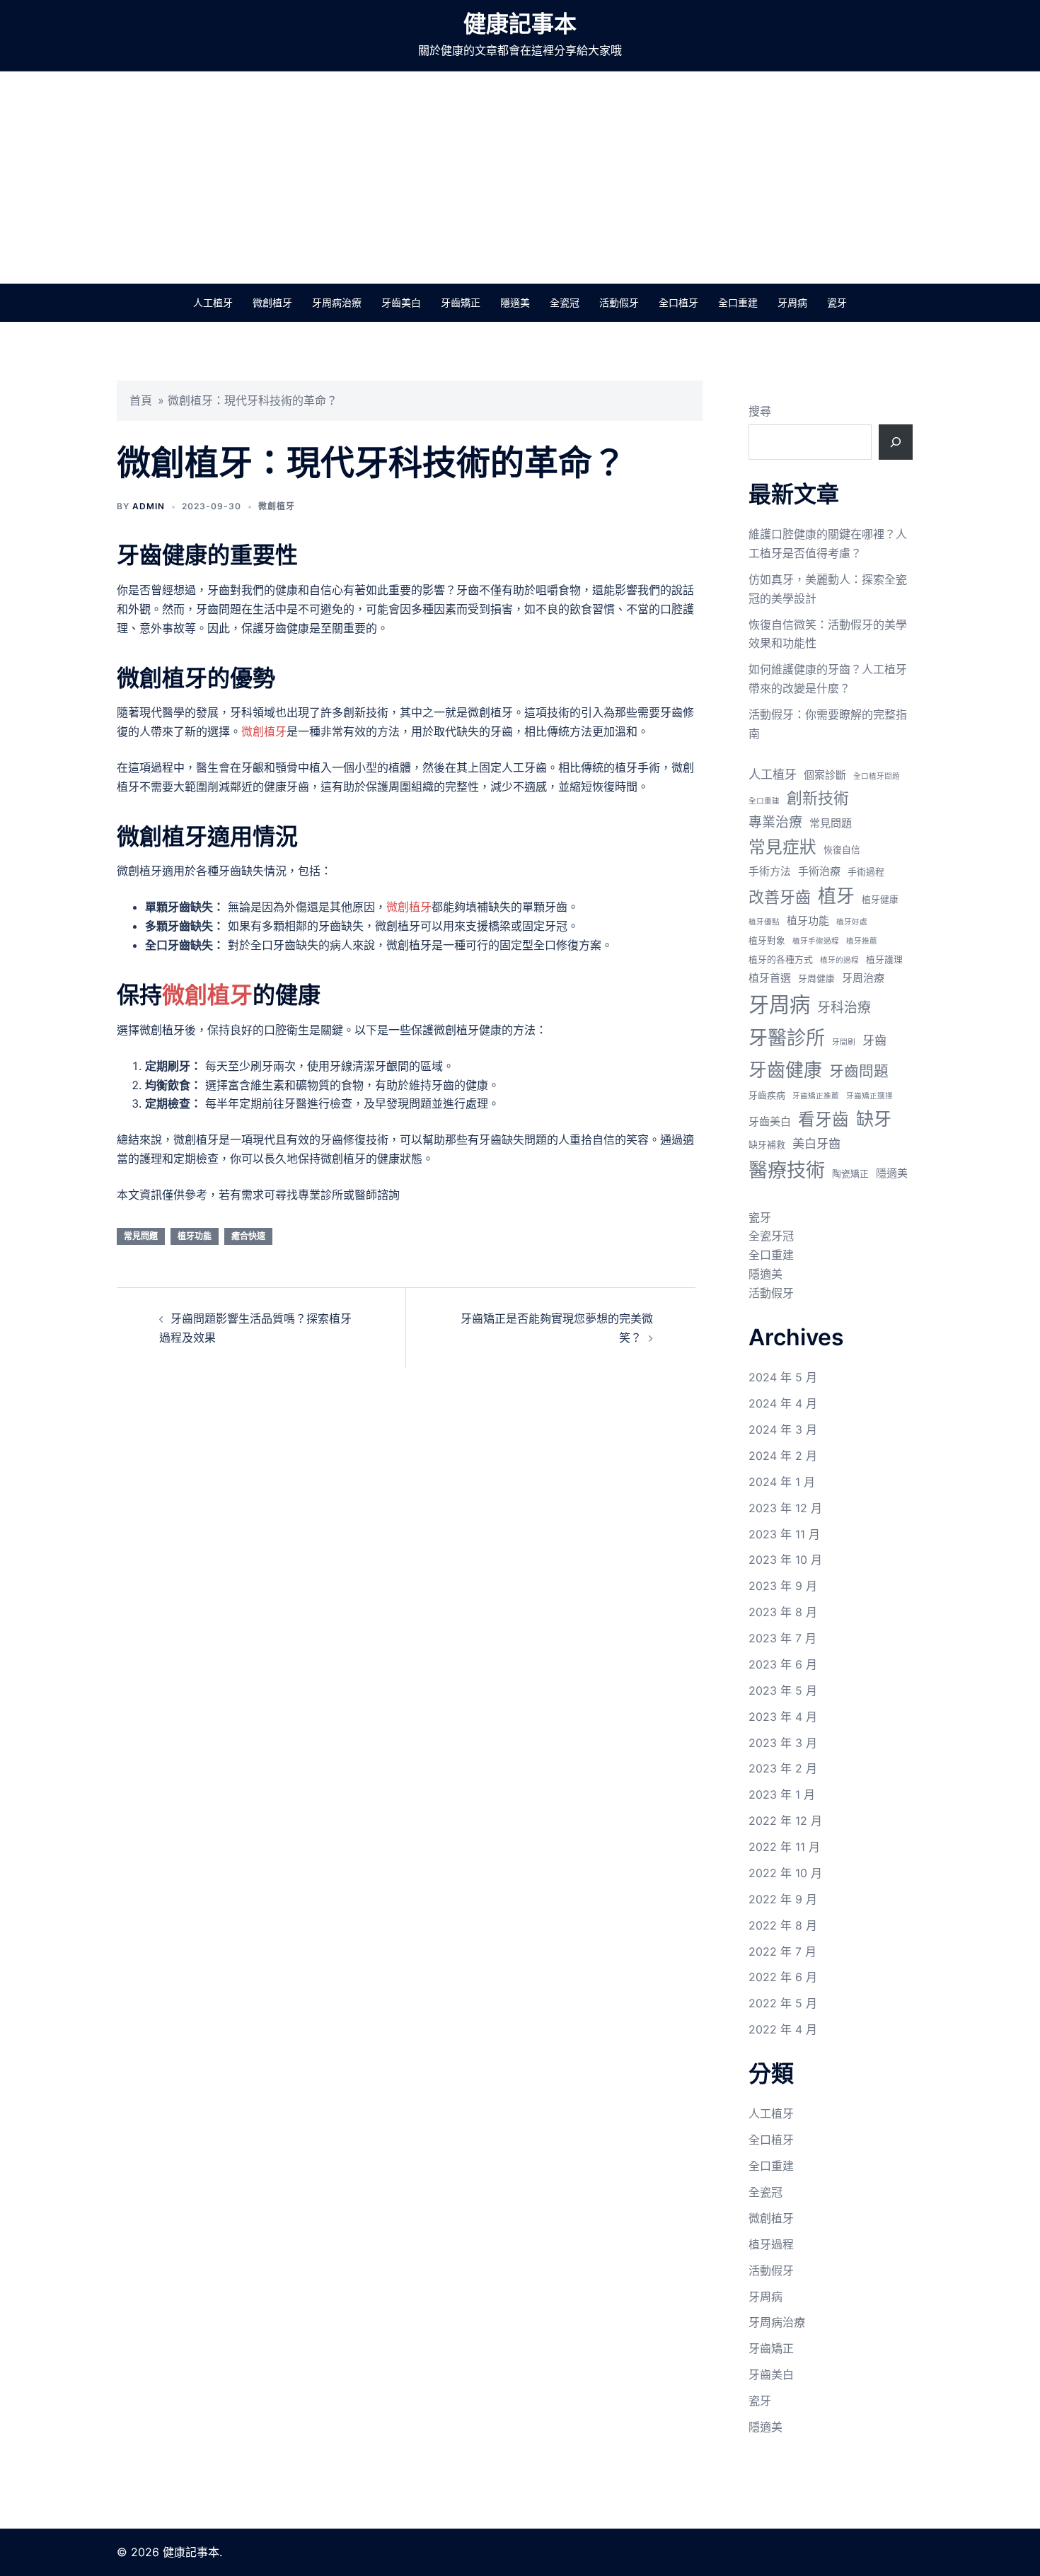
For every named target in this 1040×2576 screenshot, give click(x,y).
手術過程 (866, 872)
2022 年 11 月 (784, 1847)
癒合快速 (248, 1236)
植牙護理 (884, 959)
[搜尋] (896, 442)
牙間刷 (844, 1042)
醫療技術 (787, 1170)
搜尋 (760, 411)
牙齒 (874, 1040)
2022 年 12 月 (785, 1821)
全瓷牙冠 (771, 1236)
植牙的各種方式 (781, 959)
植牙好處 (852, 922)
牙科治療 (844, 1008)
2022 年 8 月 (783, 1925)
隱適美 (515, 302)
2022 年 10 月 (785, 1873)
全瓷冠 (565, 302)
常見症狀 (782, 847)
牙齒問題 (859, 1071)
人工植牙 (213, 302)
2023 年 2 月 (783, 1768)
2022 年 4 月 (783, 2029)
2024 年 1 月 (782, 1482)
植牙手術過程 (816, 941)
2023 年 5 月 (783, 1690)
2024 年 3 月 (783, 1429)
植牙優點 (764, 922)
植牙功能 (195, 1236)
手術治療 (819, 871)
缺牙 (874, 1119)
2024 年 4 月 (783, 1403)
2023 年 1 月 (782, 1794)
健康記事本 (520, 24)
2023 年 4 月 (783, 1717)
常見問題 (141, 1236)
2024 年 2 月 (783, 1456)
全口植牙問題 (877, 776)
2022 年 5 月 (783, 2003)
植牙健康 (880, 899)
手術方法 (770, 871)
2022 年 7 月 (782, 1951)
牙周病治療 (337, 302)
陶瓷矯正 (850, 1174)
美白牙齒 (816, 1143)
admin (149, 506)
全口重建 (738, 302)
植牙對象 (767, 940)
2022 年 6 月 (783, 1977)
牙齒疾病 (767, 1095)
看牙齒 (824, 1119)
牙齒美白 (401, 302)
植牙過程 (771, 2244)
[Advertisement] (520, 178)
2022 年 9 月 (783, 1899)
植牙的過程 (839, 960)
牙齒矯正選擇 (869, 1096)
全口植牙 (678, 302)
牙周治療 (863, 978)
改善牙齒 (780, 897)
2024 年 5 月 (783, 1377)
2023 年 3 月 (783, 1743)
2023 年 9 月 (783, 1586)
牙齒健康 (785, 1070)
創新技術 (818, 798)
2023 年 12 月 (785, 1508)
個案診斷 (825, 775)
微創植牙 (272, 302)
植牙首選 (770, 978)
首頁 (141, 400)
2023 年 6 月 (783, 1664)
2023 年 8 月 (783, 1612)
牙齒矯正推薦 (816, 1096)
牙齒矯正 (461, 302)
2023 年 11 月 (784, 1534)
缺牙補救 (767, 1145)
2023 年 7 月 (782, 1638)
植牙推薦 (862, 941)
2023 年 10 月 (785, 1560)
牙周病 (792, 302)
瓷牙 (837, 302)
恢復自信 (842, 850)
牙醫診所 (787, 1038)
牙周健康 (816, 979)
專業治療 (775, 822)
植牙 (836, 896)
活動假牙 (619, 302)
